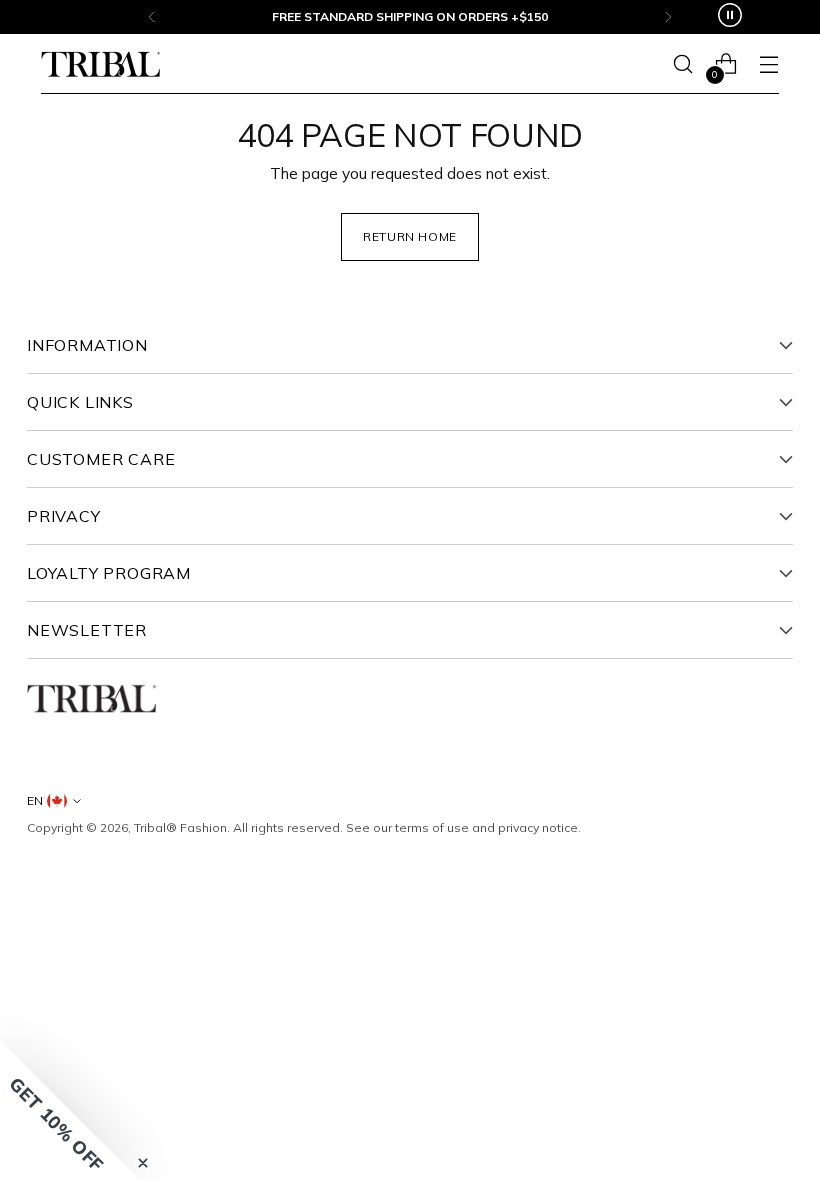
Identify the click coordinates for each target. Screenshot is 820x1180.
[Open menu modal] (768, 64)
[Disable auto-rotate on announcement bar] (730, 17)
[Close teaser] (143, 1163)
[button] (70, 1110)
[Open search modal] (682, 64)
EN (35, 800)
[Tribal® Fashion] (101, 64)
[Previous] (152, 17)
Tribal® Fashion (180, 827)
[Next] (668, 17)
